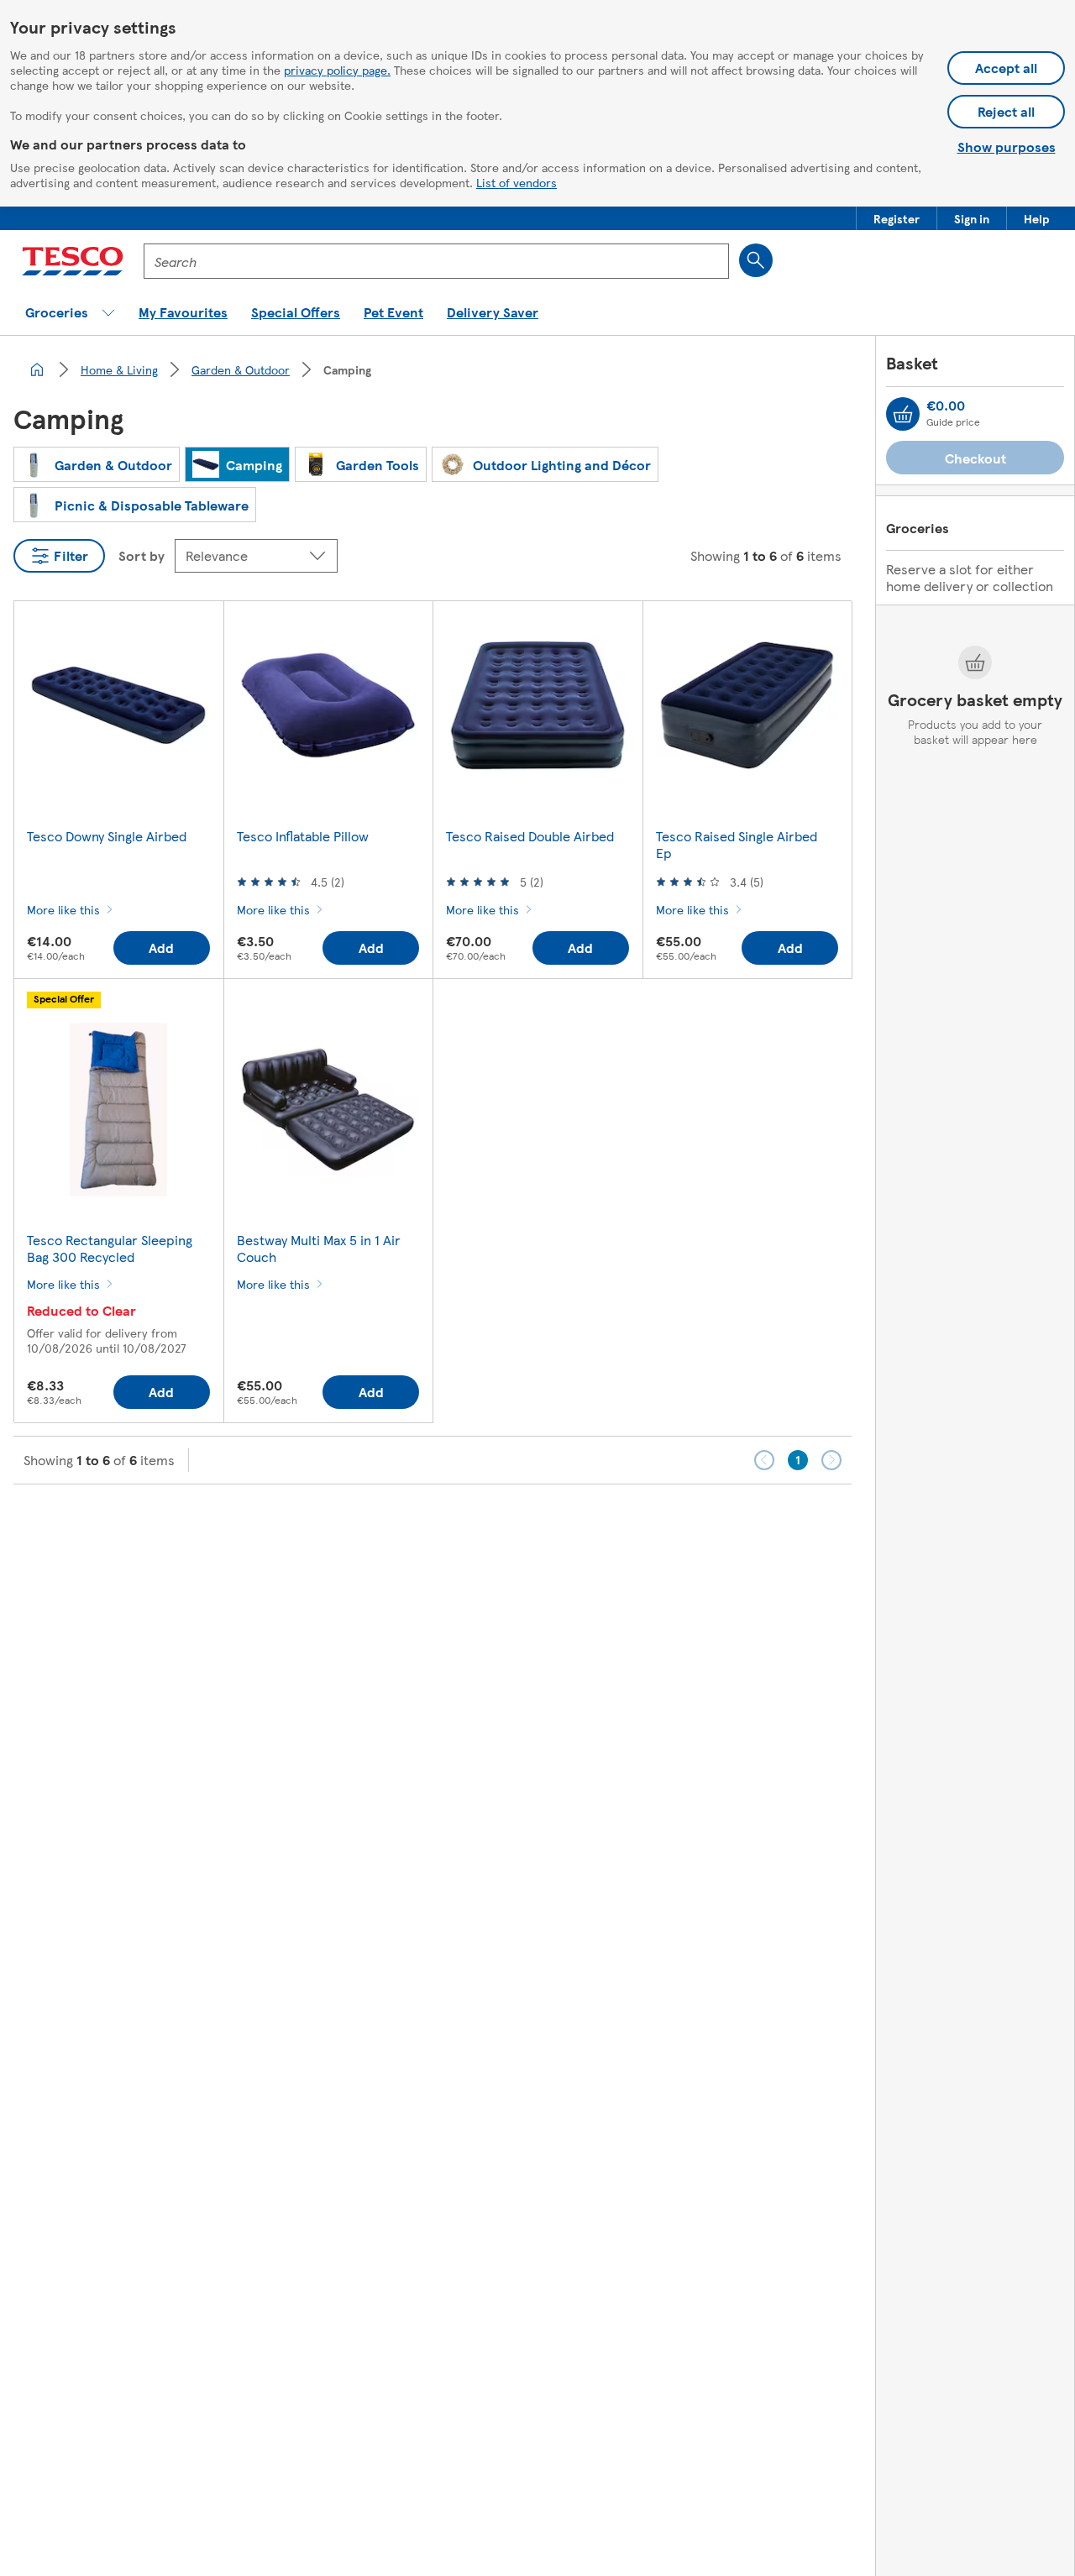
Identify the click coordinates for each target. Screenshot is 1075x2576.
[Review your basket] (903, 414)
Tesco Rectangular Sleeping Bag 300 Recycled (110, 1248)
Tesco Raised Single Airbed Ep (737, 844)
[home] (37, 369)
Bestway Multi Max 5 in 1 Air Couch (319, 1248)
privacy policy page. (337, 70)
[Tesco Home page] (73, 261)
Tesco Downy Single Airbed (107, 836)
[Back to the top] (546, 1526)
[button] (897, 218)
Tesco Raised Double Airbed (530, 836)
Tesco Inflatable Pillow (303, 836)
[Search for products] (756, 260)
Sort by (142, 555)
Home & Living (119, 369)
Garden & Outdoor (241, 369)
